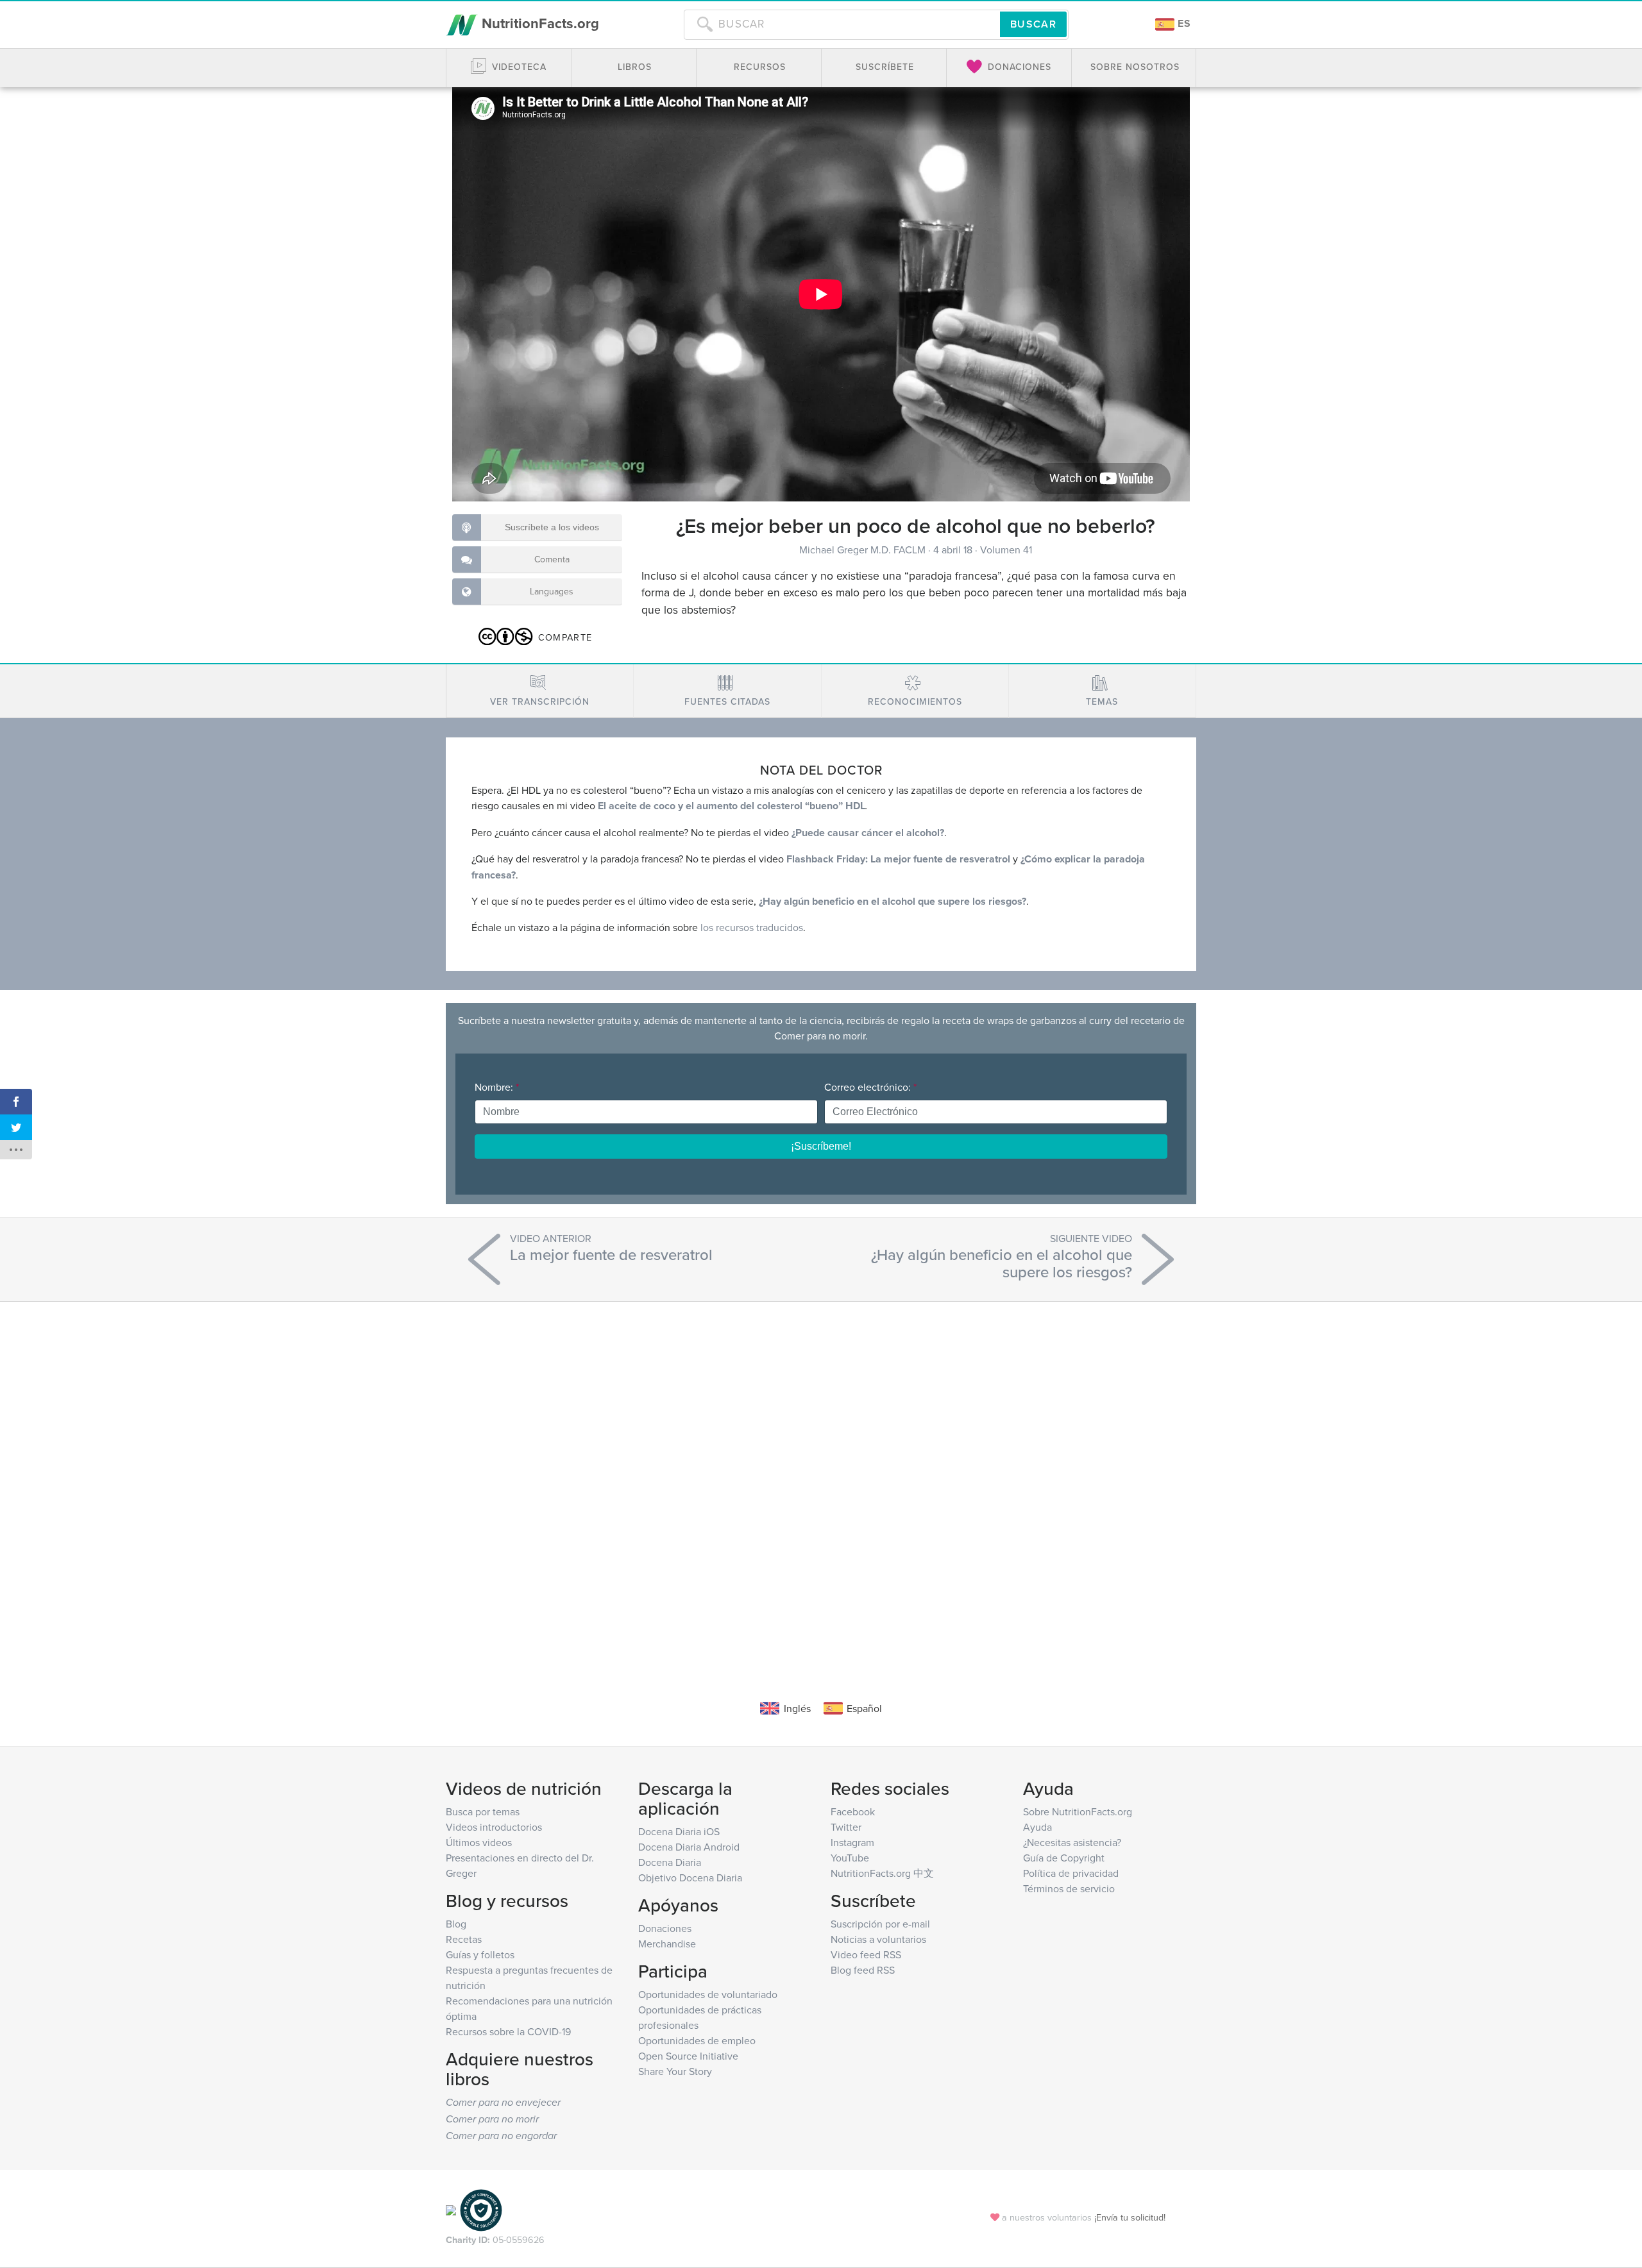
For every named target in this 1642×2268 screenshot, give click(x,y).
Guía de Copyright (1064, 1858)
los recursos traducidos (752, 927)
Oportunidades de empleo (697, 2040)
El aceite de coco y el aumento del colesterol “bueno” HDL (730, 806)
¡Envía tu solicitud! (1130, 2217)
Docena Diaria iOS (679, 1831)
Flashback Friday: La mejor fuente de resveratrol (898, 859)
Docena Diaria (670, 1862)
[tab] (540, 691)
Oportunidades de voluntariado (708, 1994)
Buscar (1033, 24)
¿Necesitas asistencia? (1072, 1842)
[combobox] (842, 24)
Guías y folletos (480, 1954)
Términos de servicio (1069, 1888)
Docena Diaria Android (689, 1847)
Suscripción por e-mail (880, 1924)
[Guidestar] (451, 2209)
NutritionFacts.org (538, 23)
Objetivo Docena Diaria (690, 1877)
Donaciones (665, 1928)
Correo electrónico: (870, 1087)
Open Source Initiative (688, 2056)
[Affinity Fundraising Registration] (481, 2209)
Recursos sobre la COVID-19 (508, 2031)
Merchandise (667, 1944)
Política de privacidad (1071, 1873)
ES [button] (1183, 23)
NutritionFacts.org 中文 (882, 1873)
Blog (456, 1924)
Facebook (853, 1811)
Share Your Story (675, 2071)
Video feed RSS (866, 1954)
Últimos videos (479, 1842)
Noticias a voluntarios (878, 1939)
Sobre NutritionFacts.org (1078, 1811)
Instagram (852, 1842)
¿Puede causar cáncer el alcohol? (868, 833)
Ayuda (1037, 1827)
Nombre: (497, 1087)
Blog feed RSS (863, 1970)
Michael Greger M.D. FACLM (864, 550)
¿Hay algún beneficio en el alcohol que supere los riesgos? (893, 901)
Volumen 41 (1006, 550)
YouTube (850, 1858)
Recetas (464, 1939)
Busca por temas (483, 1811)
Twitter (846, 1827)
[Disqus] (821, 1481)
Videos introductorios (494, 1827)
